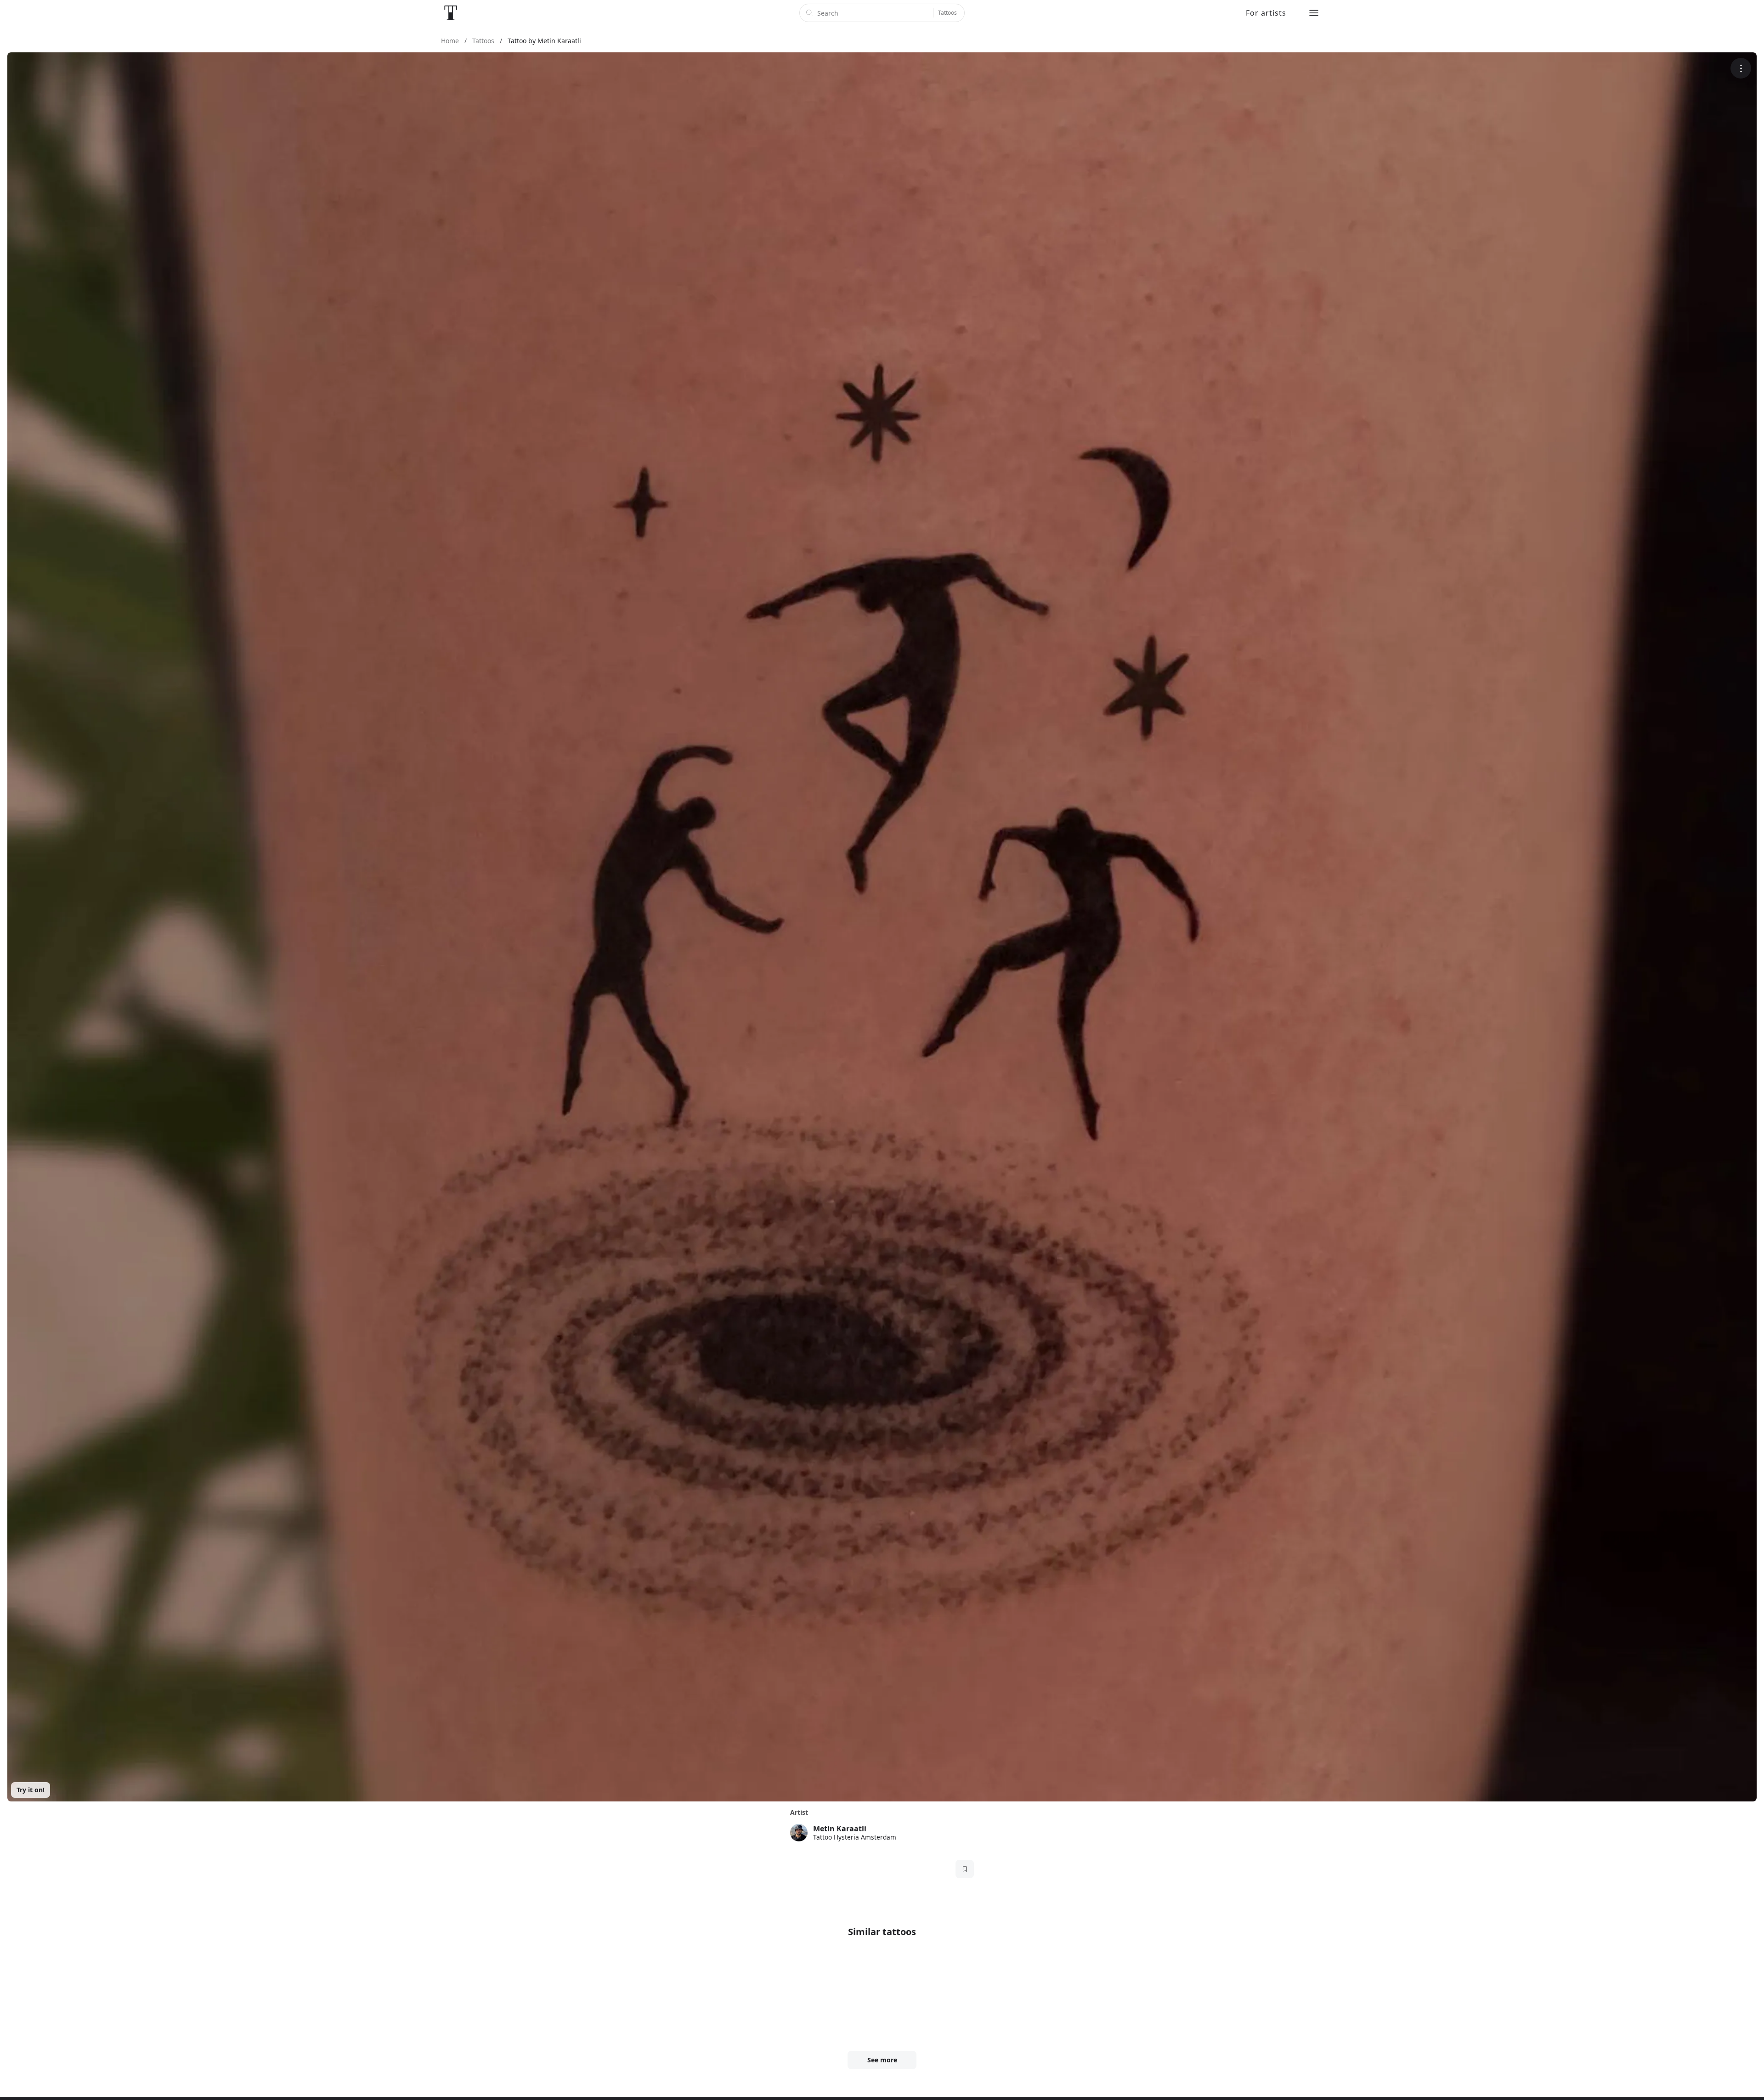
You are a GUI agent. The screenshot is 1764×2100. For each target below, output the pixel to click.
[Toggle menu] (1314, 13)
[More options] (1741, 68)
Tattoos (947, 13)
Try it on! (31, 1790)
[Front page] (451, 13)
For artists (1266, 13)
